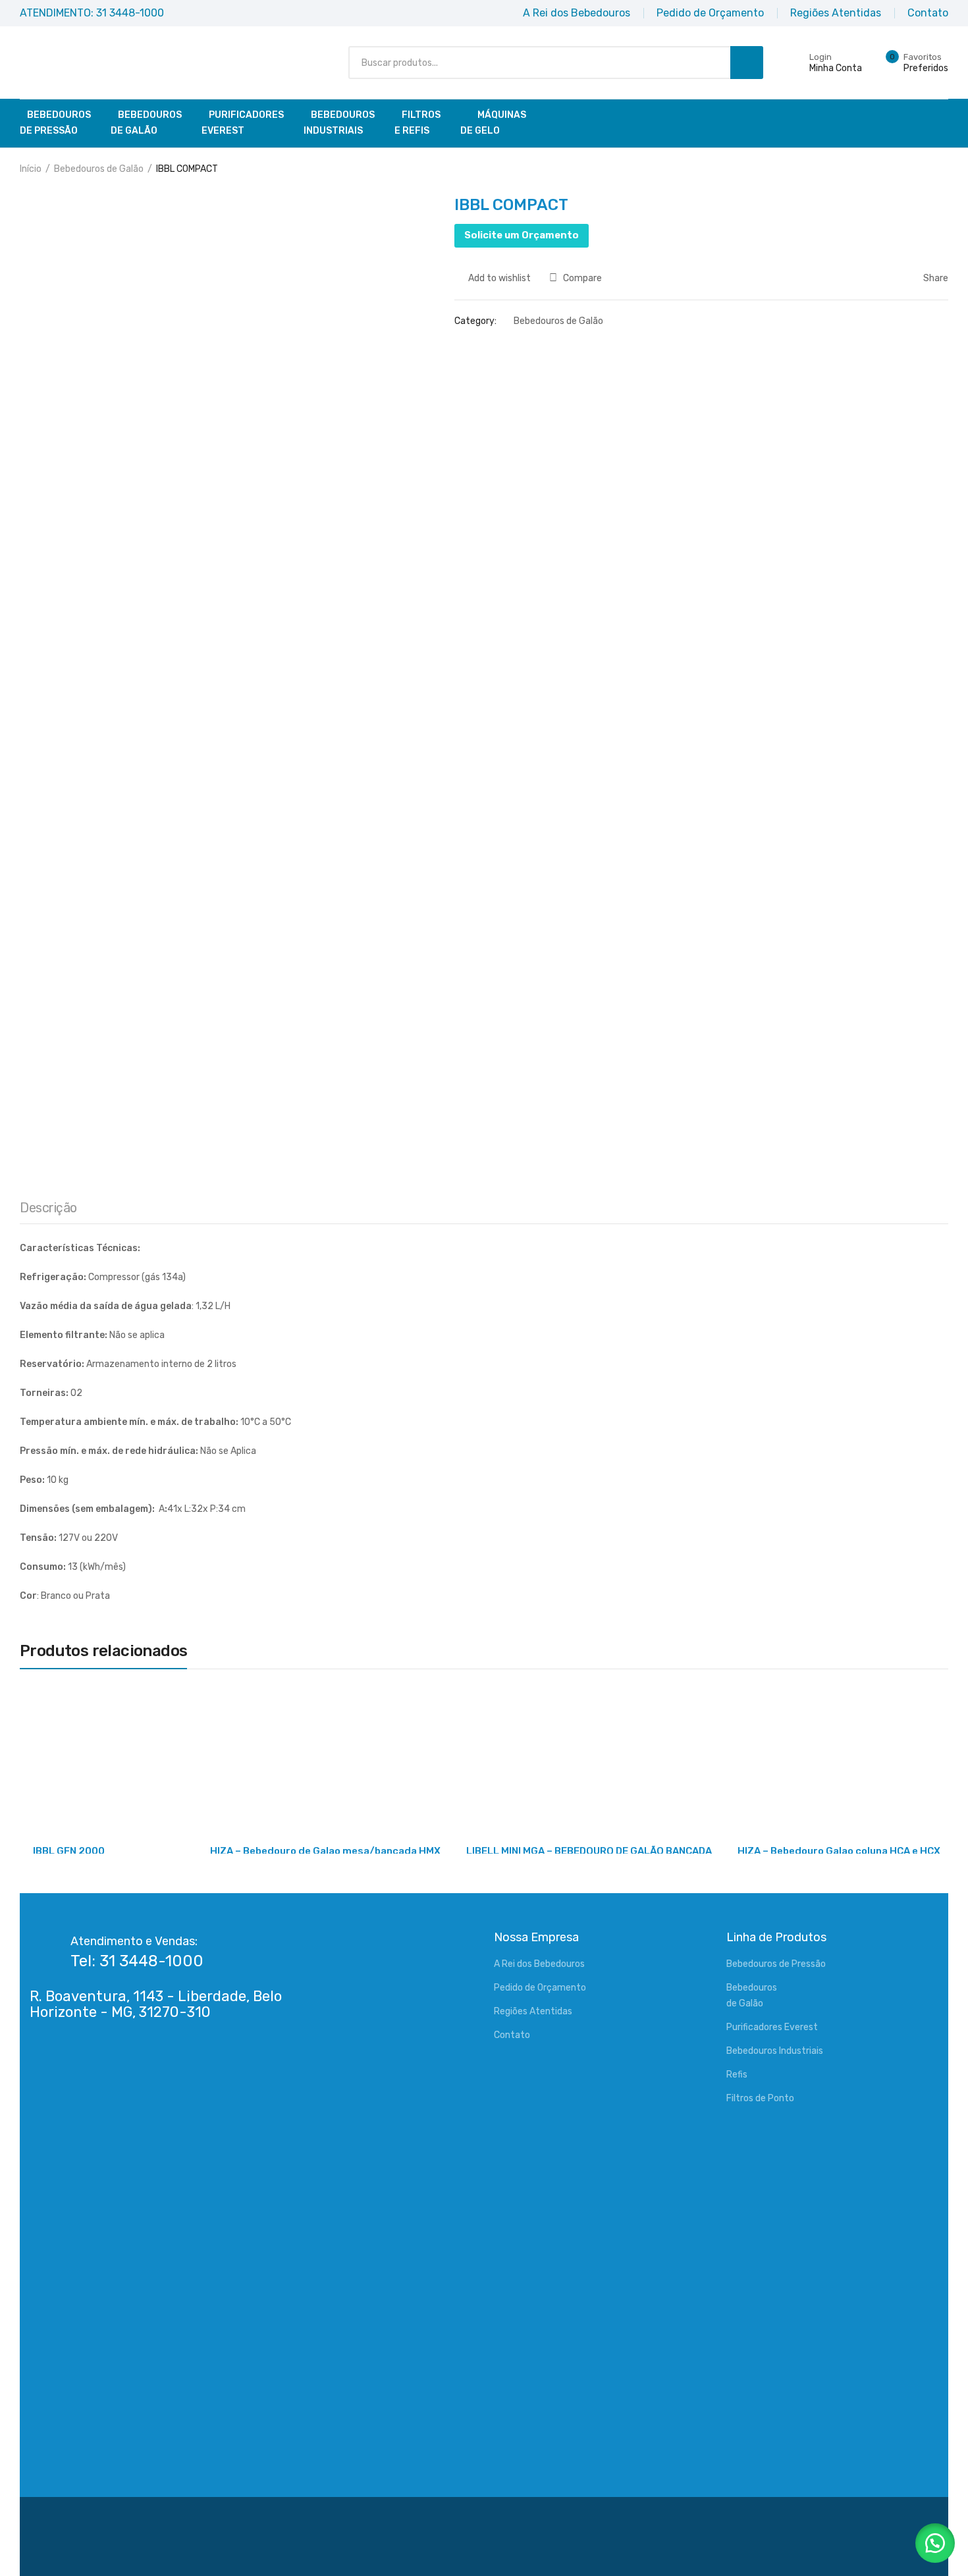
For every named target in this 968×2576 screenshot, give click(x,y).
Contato (512, 2035)
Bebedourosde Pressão (55, 123)
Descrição (48, 1208)
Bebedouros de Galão (99, 169)
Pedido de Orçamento (540, 1988)
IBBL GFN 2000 (69, 1851)
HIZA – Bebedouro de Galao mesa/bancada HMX (325, 1851)
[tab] (48, 1211)
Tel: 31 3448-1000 (137, 1961)
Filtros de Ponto (760, 2098)
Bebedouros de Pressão (776, 1964)
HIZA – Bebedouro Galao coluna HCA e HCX (839, 1851)
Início (31, 169)
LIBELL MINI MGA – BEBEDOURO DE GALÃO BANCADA (589, 1851)
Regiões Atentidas (533, 2011)
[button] (935, 2543)
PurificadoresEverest (243, 123)
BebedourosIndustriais (339, 123)
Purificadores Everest (772, 2027)
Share (935, 278)
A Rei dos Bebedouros (539, 1964)
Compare (582, 278)
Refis (737, 2075)
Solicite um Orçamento (522, 235)
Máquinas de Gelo (493, 123)
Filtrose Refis (417, 123)
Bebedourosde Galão (146, 123)
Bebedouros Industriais (775, 2051)
